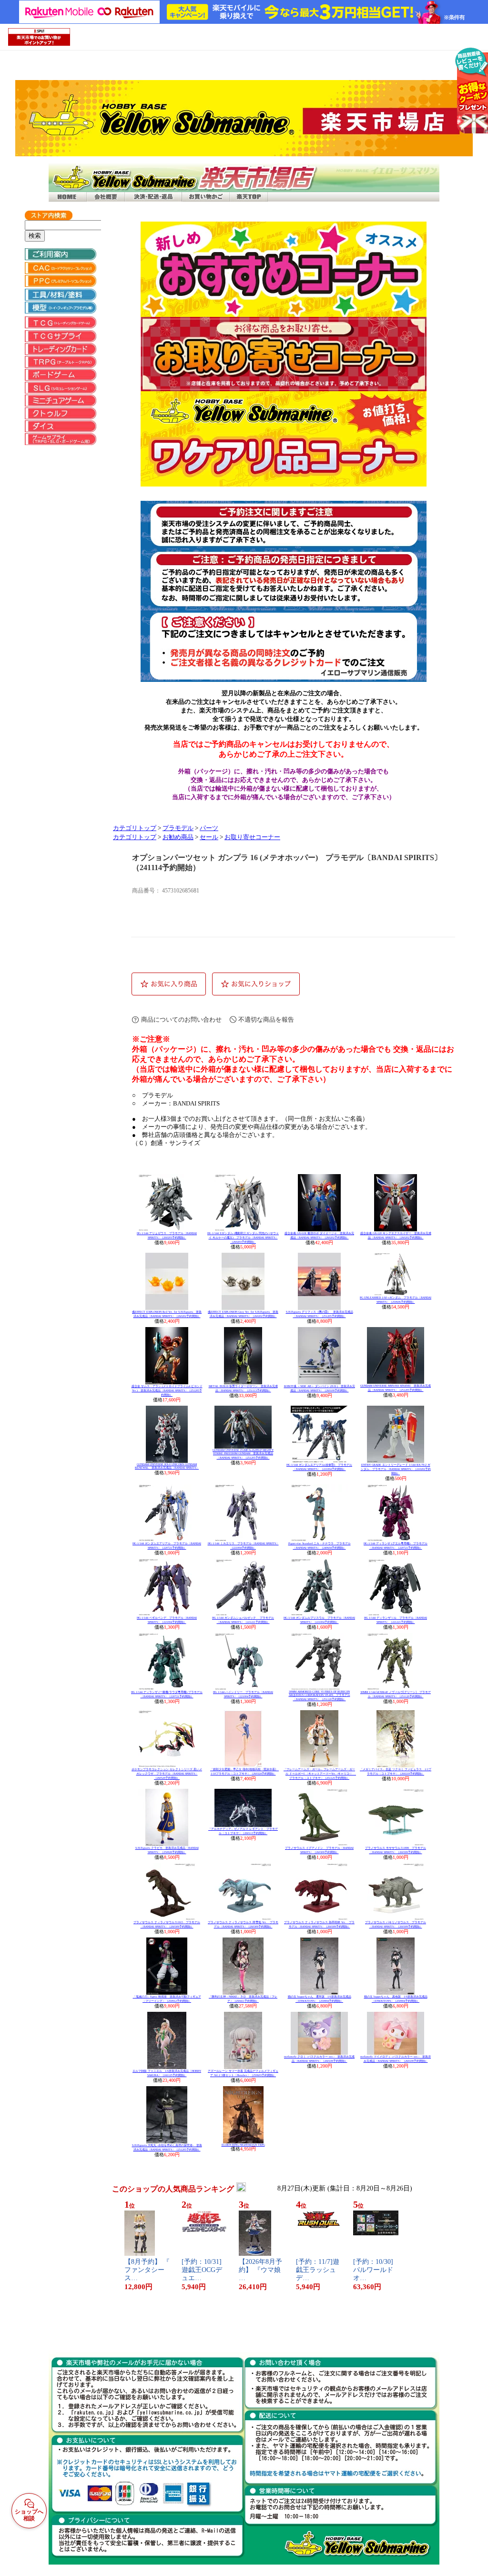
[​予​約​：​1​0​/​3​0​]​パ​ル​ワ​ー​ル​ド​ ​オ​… (374, 2270)
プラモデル (178, 828)
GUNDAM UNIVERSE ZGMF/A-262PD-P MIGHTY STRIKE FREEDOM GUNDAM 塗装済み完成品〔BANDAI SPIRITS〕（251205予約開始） (243, 1454)
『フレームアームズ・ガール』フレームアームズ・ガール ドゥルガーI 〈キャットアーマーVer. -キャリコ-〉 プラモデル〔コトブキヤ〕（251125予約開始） (320, 1774)
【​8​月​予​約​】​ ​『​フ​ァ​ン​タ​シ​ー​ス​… (147, 2270)
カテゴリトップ (135, 828)
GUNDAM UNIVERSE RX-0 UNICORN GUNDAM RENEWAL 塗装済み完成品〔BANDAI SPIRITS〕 (167, 1466)
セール (209, 837)
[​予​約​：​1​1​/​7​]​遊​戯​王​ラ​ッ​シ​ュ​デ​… (318, 2270)
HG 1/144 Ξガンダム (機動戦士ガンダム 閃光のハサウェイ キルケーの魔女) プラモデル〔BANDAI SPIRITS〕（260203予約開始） (243, 1237)
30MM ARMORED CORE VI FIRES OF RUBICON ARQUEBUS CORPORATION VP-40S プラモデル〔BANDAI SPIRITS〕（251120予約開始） (320, 1695)
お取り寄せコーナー (252, 837)
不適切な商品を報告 (266, 1019)
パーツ (209, 828)
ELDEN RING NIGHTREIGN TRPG (243, 2145)
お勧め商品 (178, 837)
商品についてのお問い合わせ (181, 1019)
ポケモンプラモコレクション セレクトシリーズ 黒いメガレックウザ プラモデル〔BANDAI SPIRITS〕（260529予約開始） (167, 1774)
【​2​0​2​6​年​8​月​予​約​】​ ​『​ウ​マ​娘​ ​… (261, 2270)
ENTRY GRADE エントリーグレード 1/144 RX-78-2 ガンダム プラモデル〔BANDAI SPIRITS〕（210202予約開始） (396, 1469)
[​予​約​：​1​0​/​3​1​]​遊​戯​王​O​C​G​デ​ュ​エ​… (202, 2270)
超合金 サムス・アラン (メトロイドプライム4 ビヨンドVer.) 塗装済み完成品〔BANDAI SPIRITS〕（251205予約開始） (167, 1390)
